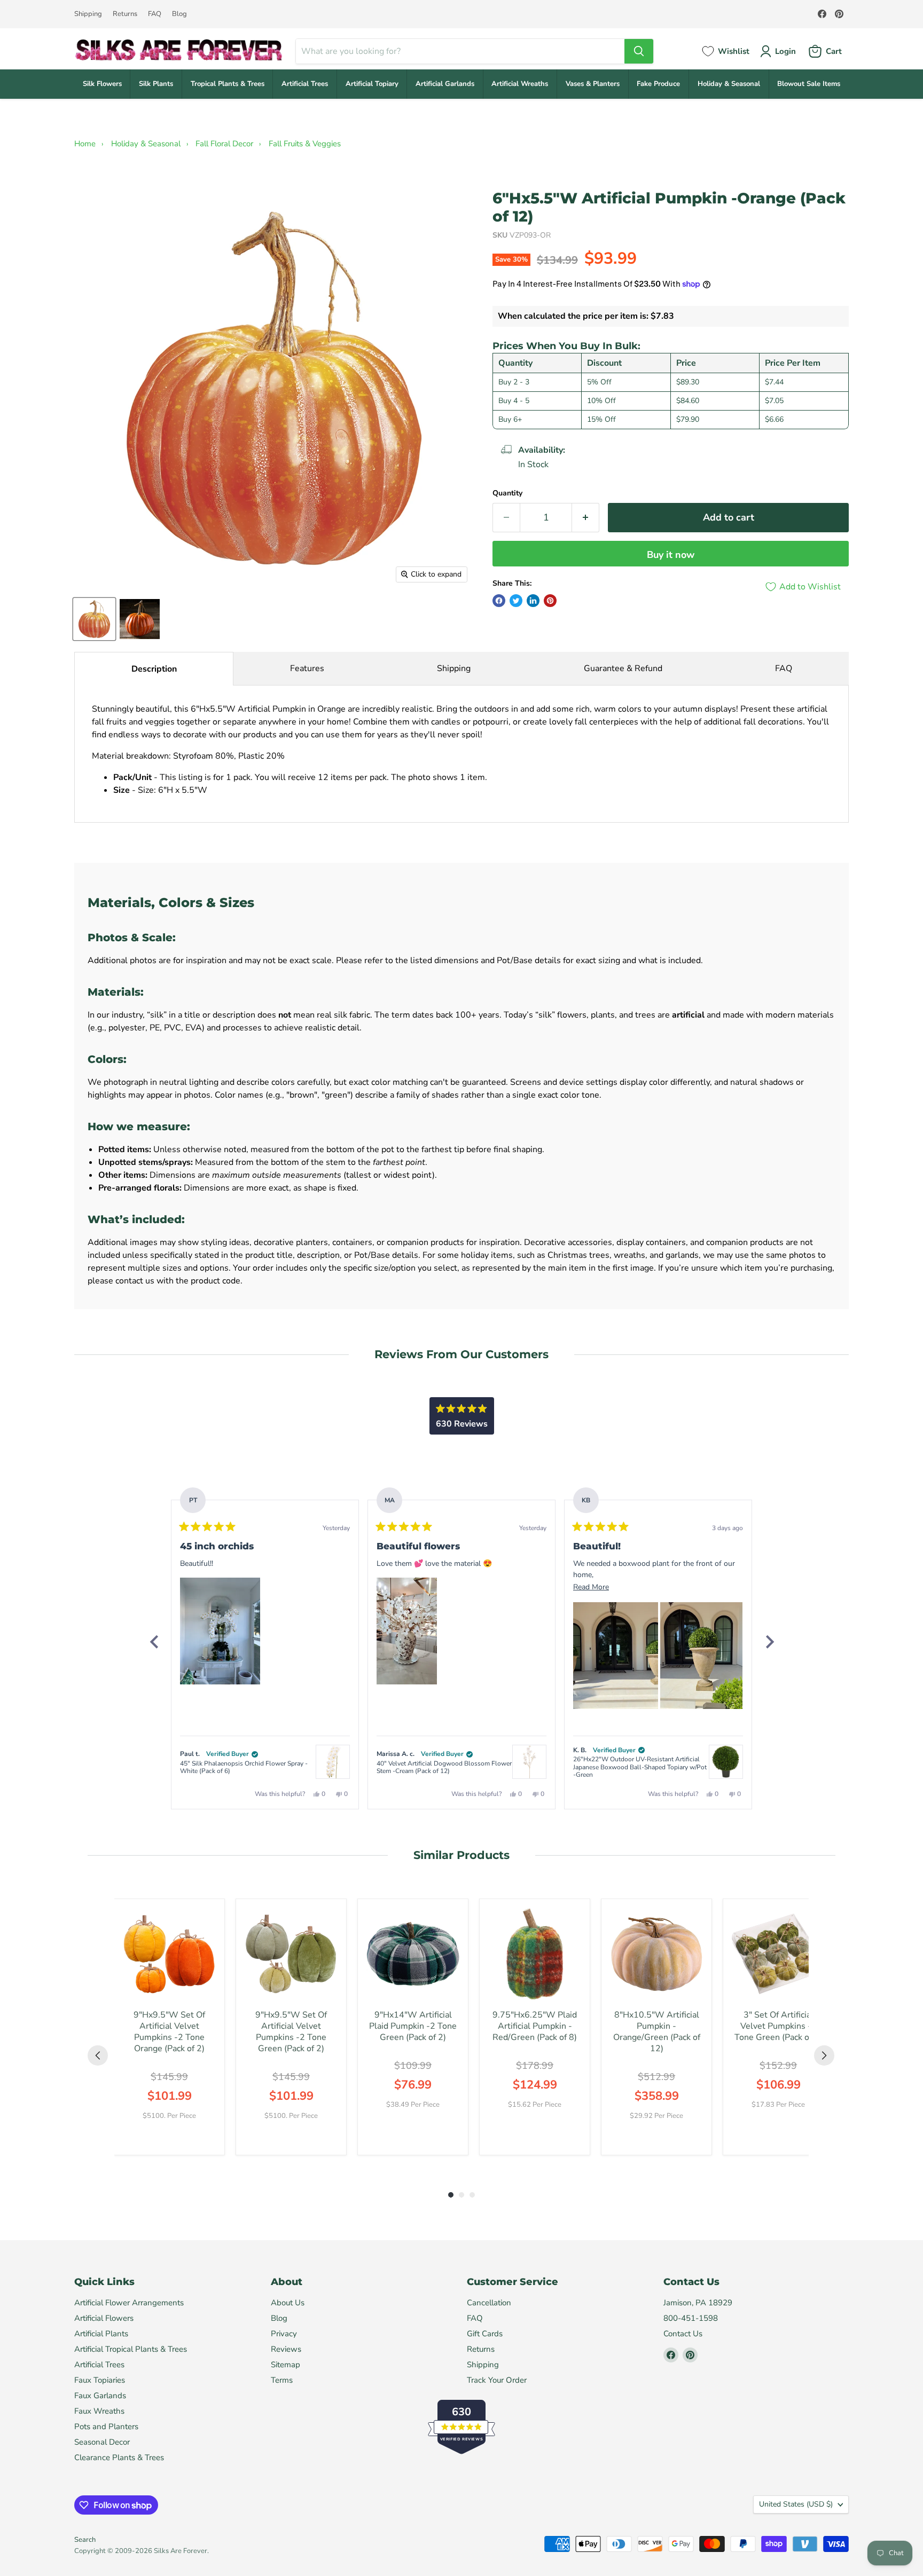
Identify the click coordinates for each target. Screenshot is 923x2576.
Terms (282, 2380)
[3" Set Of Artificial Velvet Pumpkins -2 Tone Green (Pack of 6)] (778, 1954)
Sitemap (285, 2365)
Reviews (286, 2349)
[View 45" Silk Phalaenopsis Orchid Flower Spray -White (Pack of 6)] (333, 1762)
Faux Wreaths (99, 2411)
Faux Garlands (100, 2396)
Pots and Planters (106, 2427)
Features (307, 668)
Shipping (88, 14)
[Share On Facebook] (499, 601)
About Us (288, 2303)
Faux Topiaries (100, 2380)
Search (85, 2540)
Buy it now (671, 555)
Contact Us (683, 2334)
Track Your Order (497, 2380)
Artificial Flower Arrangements (129, 2303)
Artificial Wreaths (520, 84)
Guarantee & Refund (623, 668)
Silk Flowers (102, 84)
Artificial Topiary (372, 84)
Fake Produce (658, 84)
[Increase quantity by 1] (586, 518)
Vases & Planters (593, 84)
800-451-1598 (691, 2318)
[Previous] (154, 1642)
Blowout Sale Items (809, 84)
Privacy (284, 2334)
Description (154, 669)
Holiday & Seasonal (729, 84)
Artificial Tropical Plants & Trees (131, 2349)
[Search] (639, 51)
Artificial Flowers (104, 2318)
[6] (94, 619)
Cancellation (489, 2303)
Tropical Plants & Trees (228, 84)
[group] (169, 2027)
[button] (220, 1631)
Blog (179, 14)
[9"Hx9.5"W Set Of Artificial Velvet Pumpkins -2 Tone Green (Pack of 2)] (291, 1954)
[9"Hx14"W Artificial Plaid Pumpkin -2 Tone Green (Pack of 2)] (413, 1954)
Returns (125, 14)
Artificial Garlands (445, 84)
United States (796, 2504)
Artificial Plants (101, 2334)
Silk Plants (156, 84)
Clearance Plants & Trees (119, 2457)
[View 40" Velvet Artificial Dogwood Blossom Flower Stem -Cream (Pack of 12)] (529, 1762)
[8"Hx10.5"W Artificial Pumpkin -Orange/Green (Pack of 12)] (656, 1954)
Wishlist (734, 51)
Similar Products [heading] (461, 1855)
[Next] (769, 1642)
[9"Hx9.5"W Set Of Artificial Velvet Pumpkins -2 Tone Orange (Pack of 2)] (169, 1954)
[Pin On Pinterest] (550, 601)
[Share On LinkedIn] (533, 601)
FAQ (155, 14)
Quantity (507, 493)
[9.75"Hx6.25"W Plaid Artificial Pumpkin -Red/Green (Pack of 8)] (535, 1954)
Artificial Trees (305, 84)
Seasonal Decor (102, 2442)
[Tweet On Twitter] (516, 601)
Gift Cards (485, 2334)
